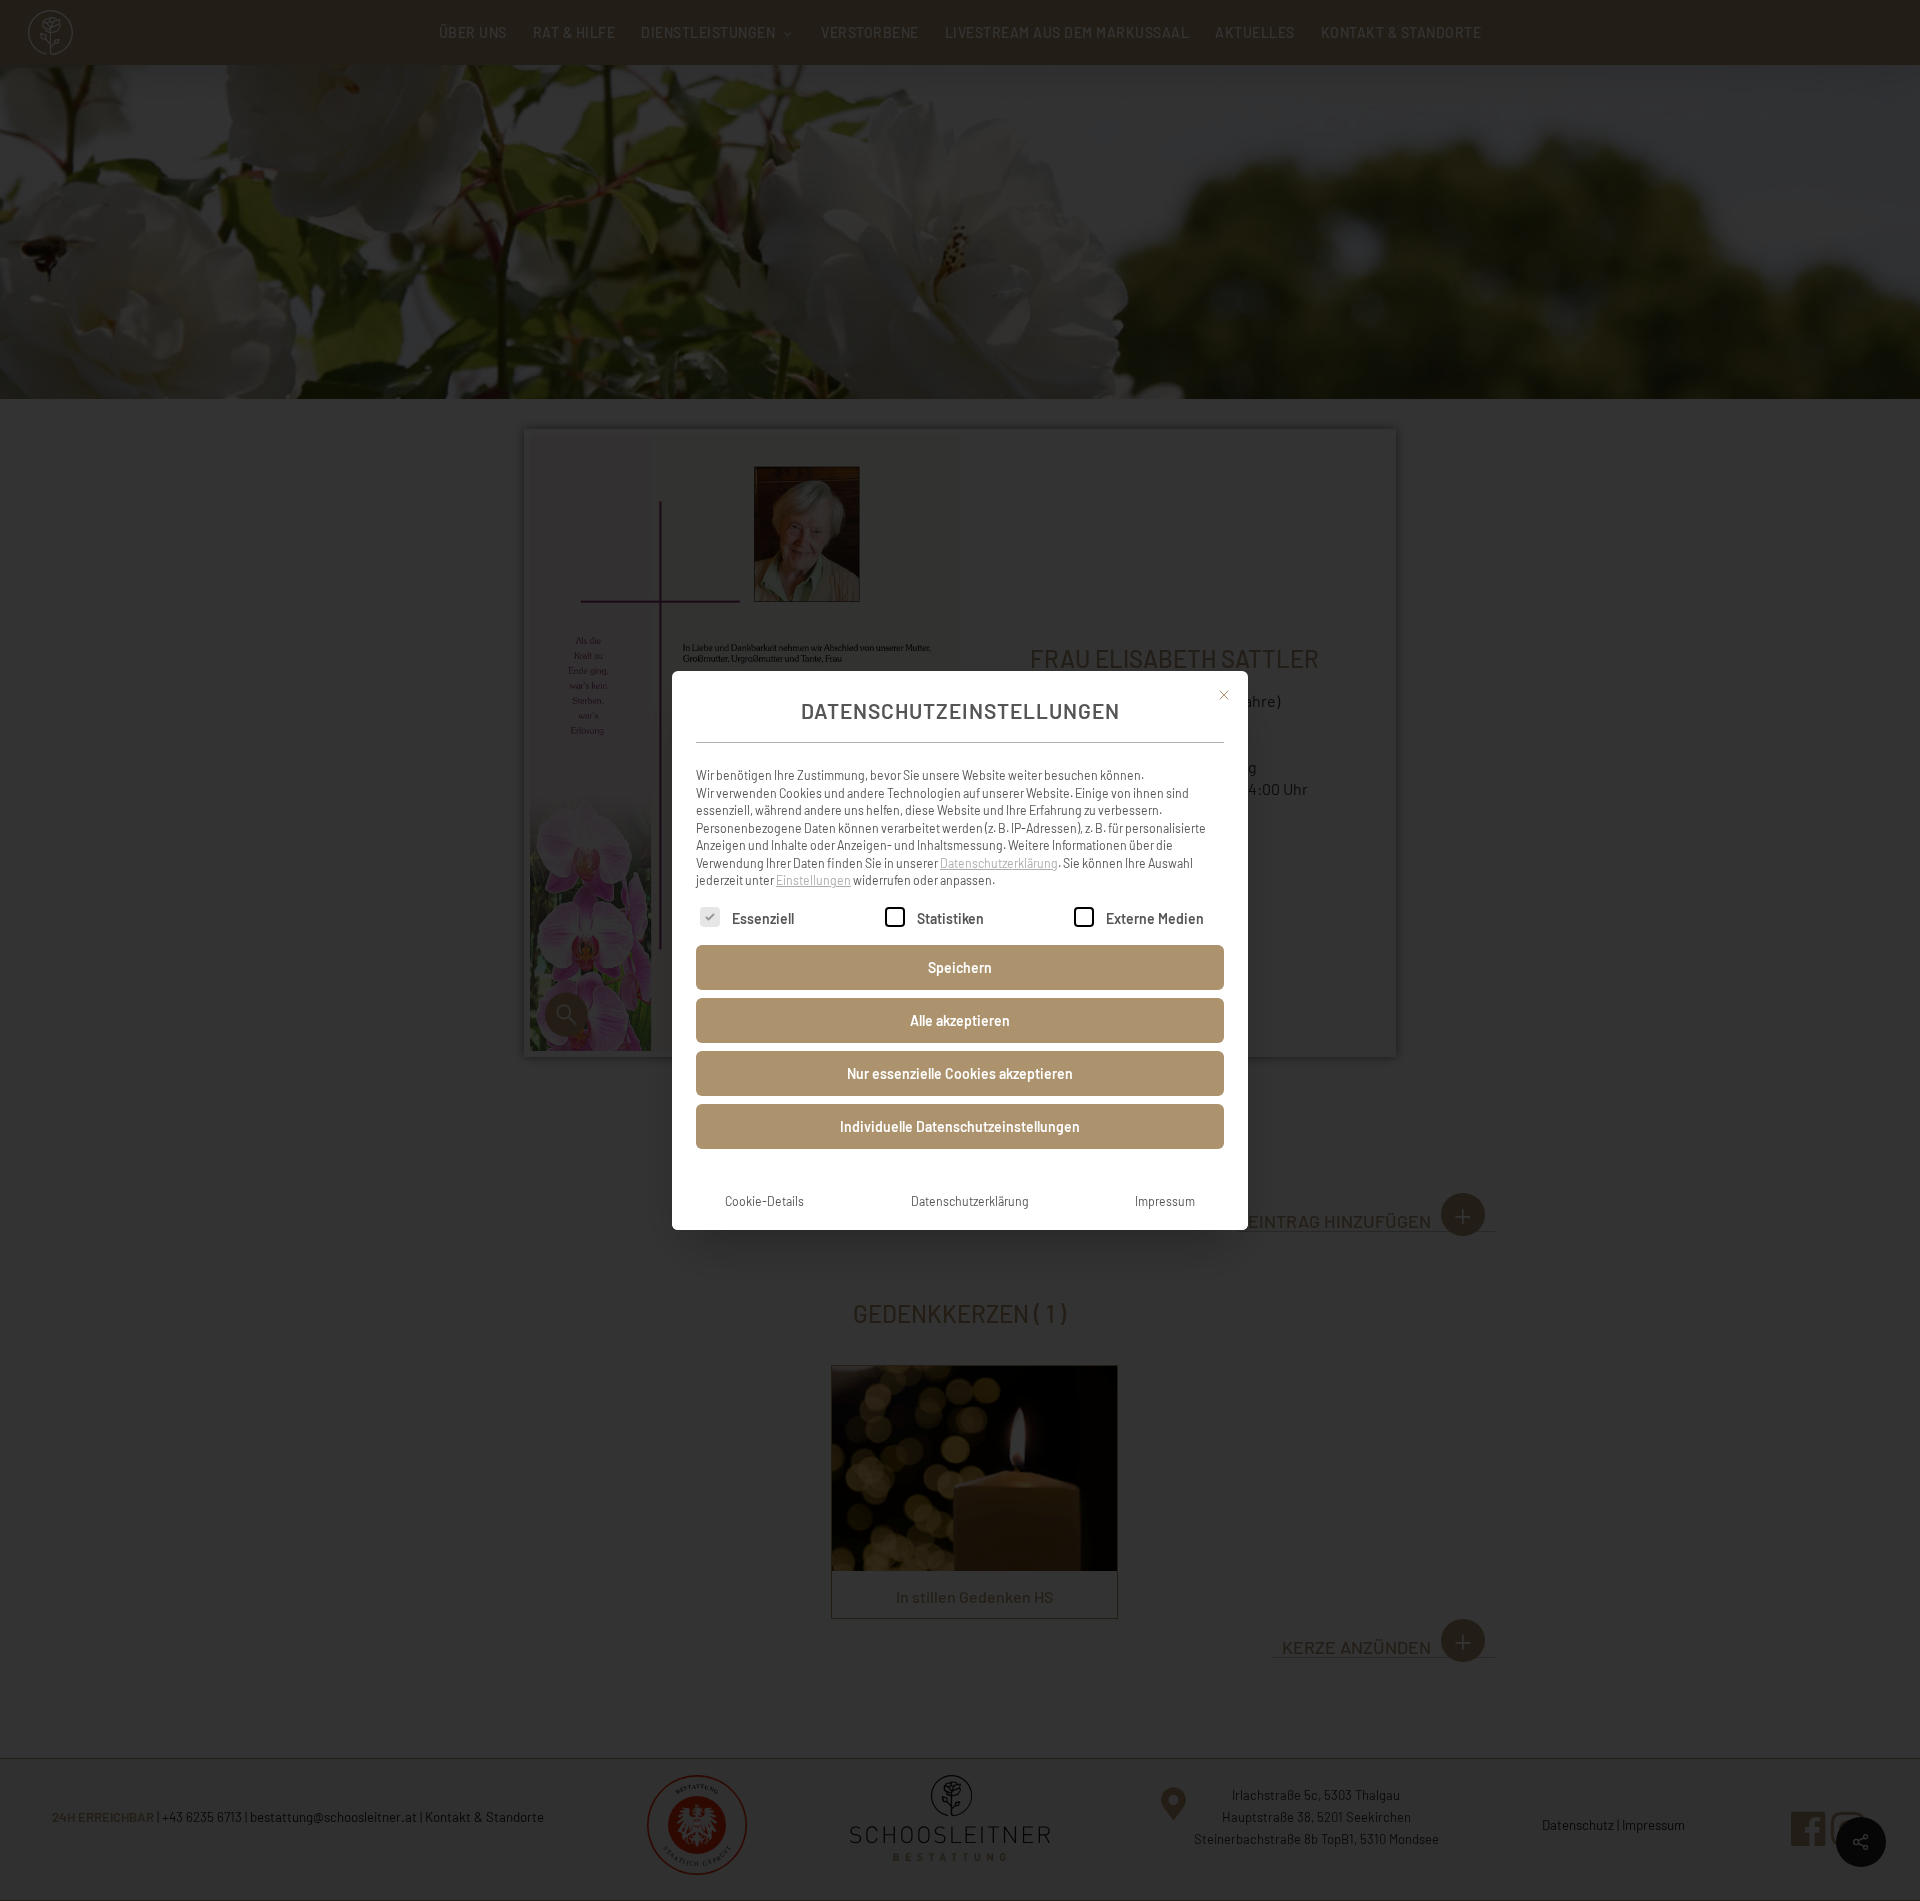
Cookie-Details (764, 1201)
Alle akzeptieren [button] (960, 1020)
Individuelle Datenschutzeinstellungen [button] (960, 1126)
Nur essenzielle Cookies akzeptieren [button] (960, 1073)
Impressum (1165, 1201)
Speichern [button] (960, 967)
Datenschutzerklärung (999, 863)
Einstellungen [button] (813, 880)
